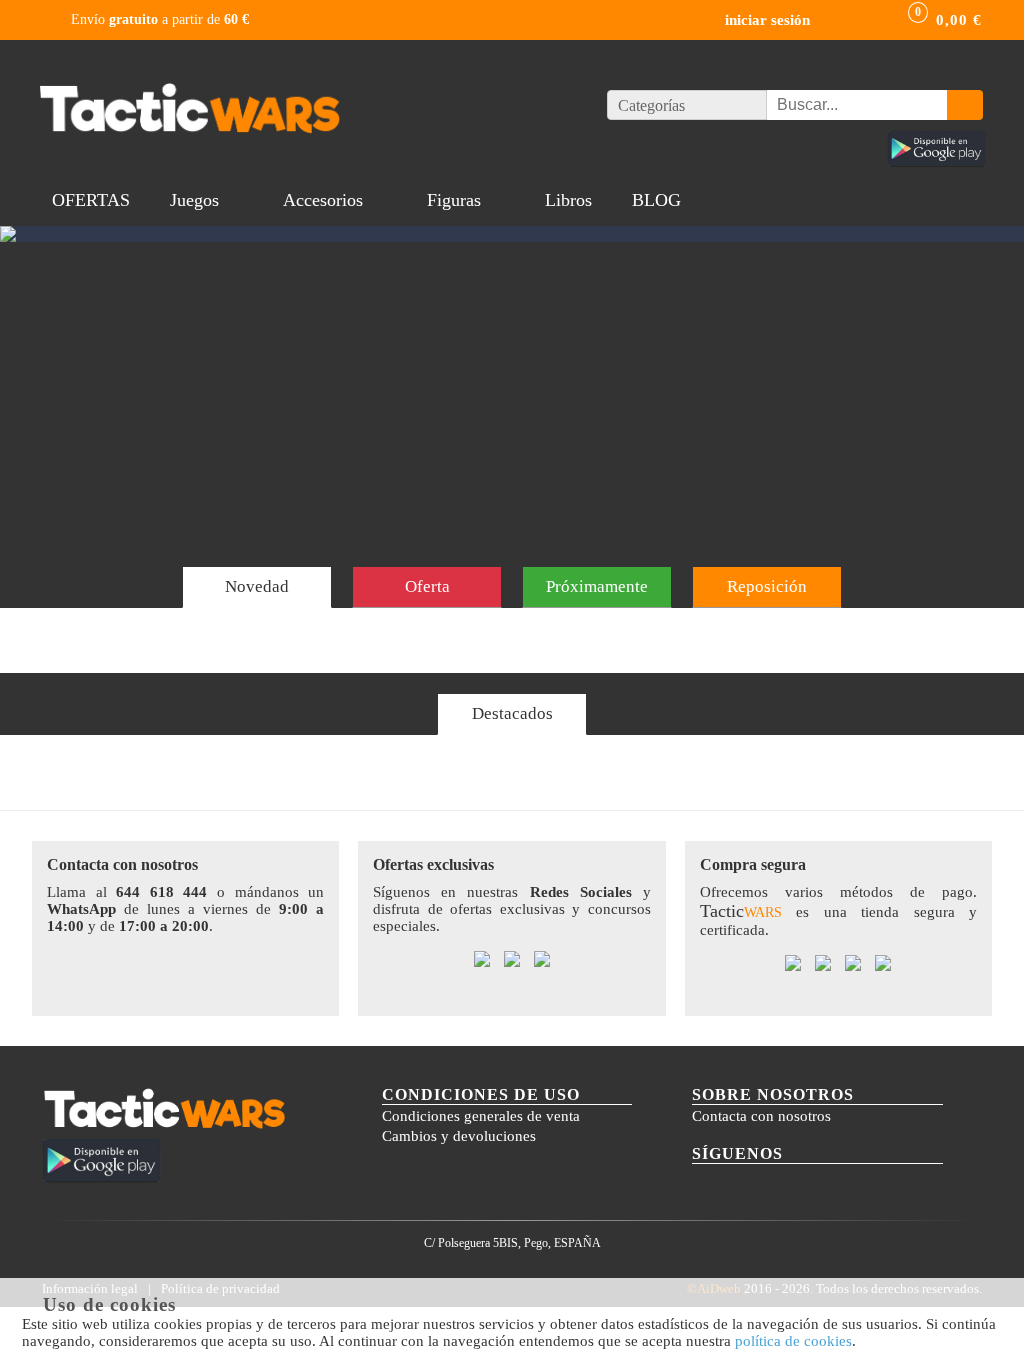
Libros (568, 200)
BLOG (656, 200)
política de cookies (793, 1341)
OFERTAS (91, 200)
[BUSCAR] (965, 105)
